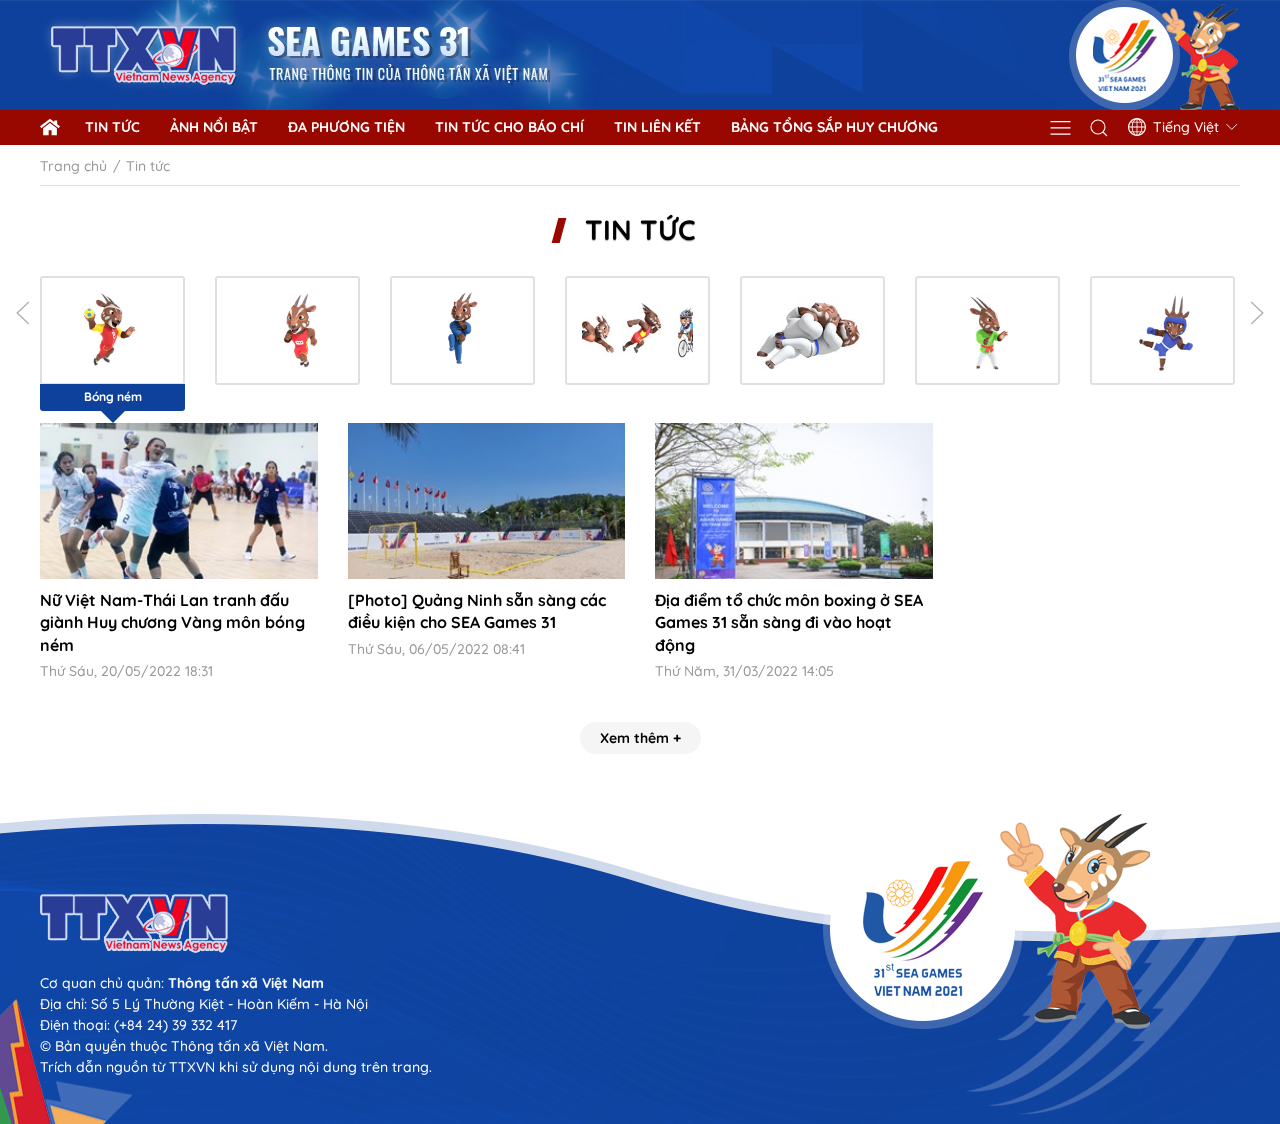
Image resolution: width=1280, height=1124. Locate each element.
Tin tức (112, 127)
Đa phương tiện (346, 127)
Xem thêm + (640, 738)
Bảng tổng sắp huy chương (834, 127)
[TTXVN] (640, 923)
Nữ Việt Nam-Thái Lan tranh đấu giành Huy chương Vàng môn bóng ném (172, 622)
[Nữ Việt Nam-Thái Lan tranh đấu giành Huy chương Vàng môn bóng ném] (179, 501)
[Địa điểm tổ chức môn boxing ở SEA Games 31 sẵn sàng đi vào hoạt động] (794, 501)
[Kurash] (987, 330)
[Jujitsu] (812, 330)
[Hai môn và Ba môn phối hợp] (637, 330)
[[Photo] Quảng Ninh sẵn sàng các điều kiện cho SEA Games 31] (487, 501)
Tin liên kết (657, 127)
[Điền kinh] (287, 330)
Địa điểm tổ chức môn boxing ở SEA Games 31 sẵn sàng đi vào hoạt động (789, 622)
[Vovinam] (462, 330)
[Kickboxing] (1162, 330)
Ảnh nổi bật (214, 127)
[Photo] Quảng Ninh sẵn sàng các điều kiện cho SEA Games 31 (477, 611)
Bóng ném (113, 396)
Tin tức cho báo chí (509, 127)
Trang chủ (73, 166)
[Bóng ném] (112, 330)
